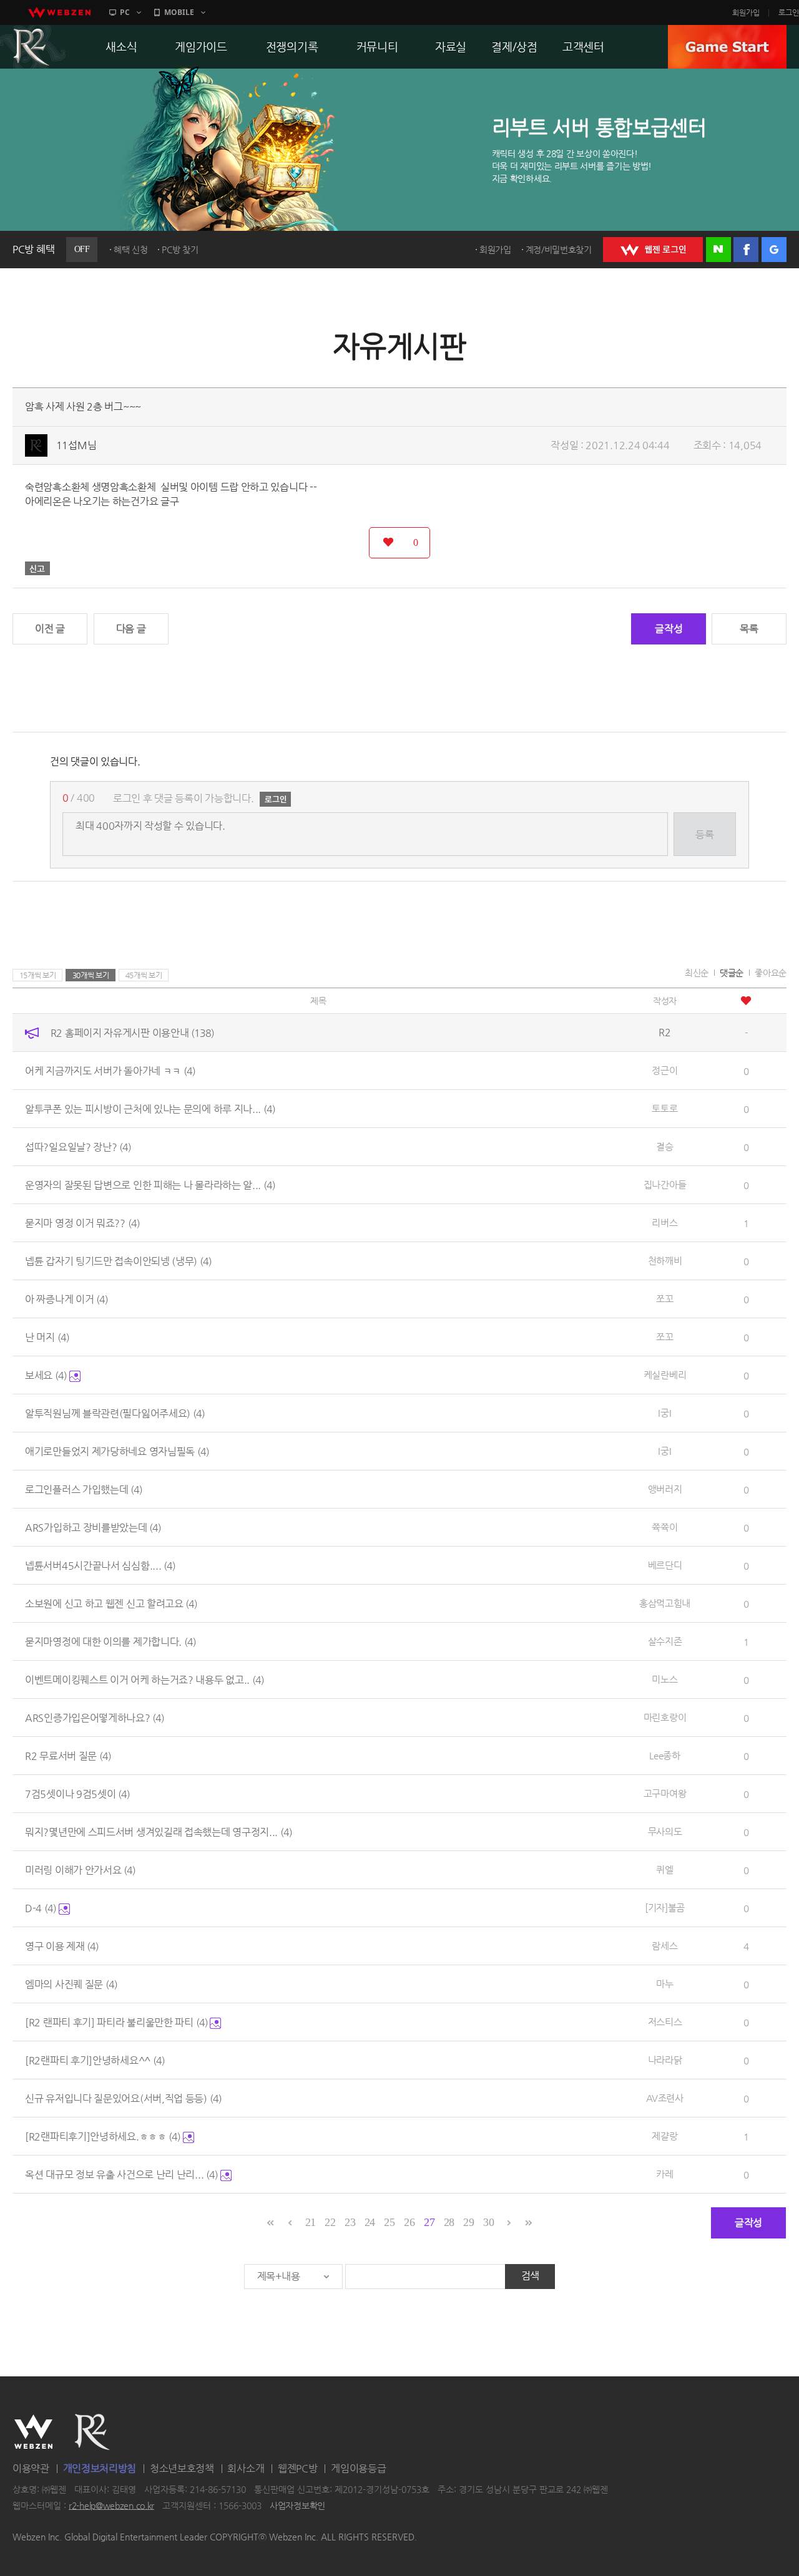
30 (488, 2222)
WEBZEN (33, 2432)
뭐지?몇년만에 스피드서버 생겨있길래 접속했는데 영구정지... (159, 1832)
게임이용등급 (358, 2468)
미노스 (664, 1679)
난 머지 (47, 1337)
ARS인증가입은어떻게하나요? (95, 1718)
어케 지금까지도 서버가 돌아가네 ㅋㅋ (110, 1071)
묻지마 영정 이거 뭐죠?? (82, 1223)
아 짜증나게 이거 (66, 1299)
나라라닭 (665, 2060)
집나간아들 (665, 1184)
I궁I (664, 1413)
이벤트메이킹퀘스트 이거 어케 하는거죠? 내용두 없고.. (145, 1680)
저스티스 (665, 2022)
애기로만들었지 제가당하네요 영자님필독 (117, 1451)
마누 (664, 1984)
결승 (664, 1146)
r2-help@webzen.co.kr (111, 2506)
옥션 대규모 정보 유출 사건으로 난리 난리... (121, 2175)
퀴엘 (664, 1869)
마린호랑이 (665, 1717)
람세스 (664, 1946)
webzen (59, 12)
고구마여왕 (665, 1793)
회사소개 (246, 2468)
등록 (704, 834)
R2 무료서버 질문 (68, 1756)
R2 (92, 2432)
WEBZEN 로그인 (653, 250)
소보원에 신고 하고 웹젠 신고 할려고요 (111, 1604)
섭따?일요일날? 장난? (78, 1147)
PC (125, 12)
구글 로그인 (774, 250)
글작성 (669, 629)
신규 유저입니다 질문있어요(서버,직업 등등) (123, 2098)
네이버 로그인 (718, 250)
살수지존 (665, 1641)
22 (330, 2222)
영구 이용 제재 (62, 1946)
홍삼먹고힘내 (665, 1603)
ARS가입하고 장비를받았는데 (93, 1528)
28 (449, 2222)
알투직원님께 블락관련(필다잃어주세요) (115, 1413)
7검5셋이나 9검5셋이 (77, 1794)
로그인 (789, 12)
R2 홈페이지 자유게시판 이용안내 (132, 1033)
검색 (530, 2276)
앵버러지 (665, 1489)
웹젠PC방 (298, 2468)
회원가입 (746, 12)
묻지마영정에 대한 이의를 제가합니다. (110, 1642)
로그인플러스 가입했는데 (84, 1490)
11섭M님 (76, 445)
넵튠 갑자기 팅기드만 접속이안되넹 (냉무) (118, 1261)
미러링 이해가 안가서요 (80, 1870)
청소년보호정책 (182, 2468)
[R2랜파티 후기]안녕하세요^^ (95, 2060)
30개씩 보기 (91, 975)
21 (311, 2222)
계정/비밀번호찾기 (559, 250)
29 (468, 2222)
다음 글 (131, 629)
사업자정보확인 (297, 2506)
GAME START (727, 47)
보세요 (46, 1375)
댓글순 (732, 973)
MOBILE (179, 12)
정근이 (664, 1070)
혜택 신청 (131, 250)
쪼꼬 (664, 1299)
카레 (664, 2174)
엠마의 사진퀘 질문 (71, 1984)
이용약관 (31, 2468)
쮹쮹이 (664, 1527)
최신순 (697, 973)
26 (409, 2222)
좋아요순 (771, 973)
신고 (37, 568)
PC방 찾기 (180, 250)
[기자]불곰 (665, 1908)
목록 (749, 629)
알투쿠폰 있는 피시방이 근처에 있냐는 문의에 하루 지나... (150, 1109)
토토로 (664, 1108)
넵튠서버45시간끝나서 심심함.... (100, 1566)
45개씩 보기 (144, 975)
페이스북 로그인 (746, 250)
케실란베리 (665, 1375)
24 (370, 2222)
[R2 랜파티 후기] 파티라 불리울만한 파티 (116, 2022)
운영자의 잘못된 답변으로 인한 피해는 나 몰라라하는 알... (150, 1185)
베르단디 (665, 1565)
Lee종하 (665, 1755)
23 (350, 2222)
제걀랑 (664, 2136)
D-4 (41, 1908)
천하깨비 (665, 1261)
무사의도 (665, 1831)
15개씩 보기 (38, 975)
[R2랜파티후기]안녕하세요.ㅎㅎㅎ (103, 2136)
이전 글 (50, 629)
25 (389, 2222)
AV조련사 (665, 2098)
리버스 (664, 1222)
